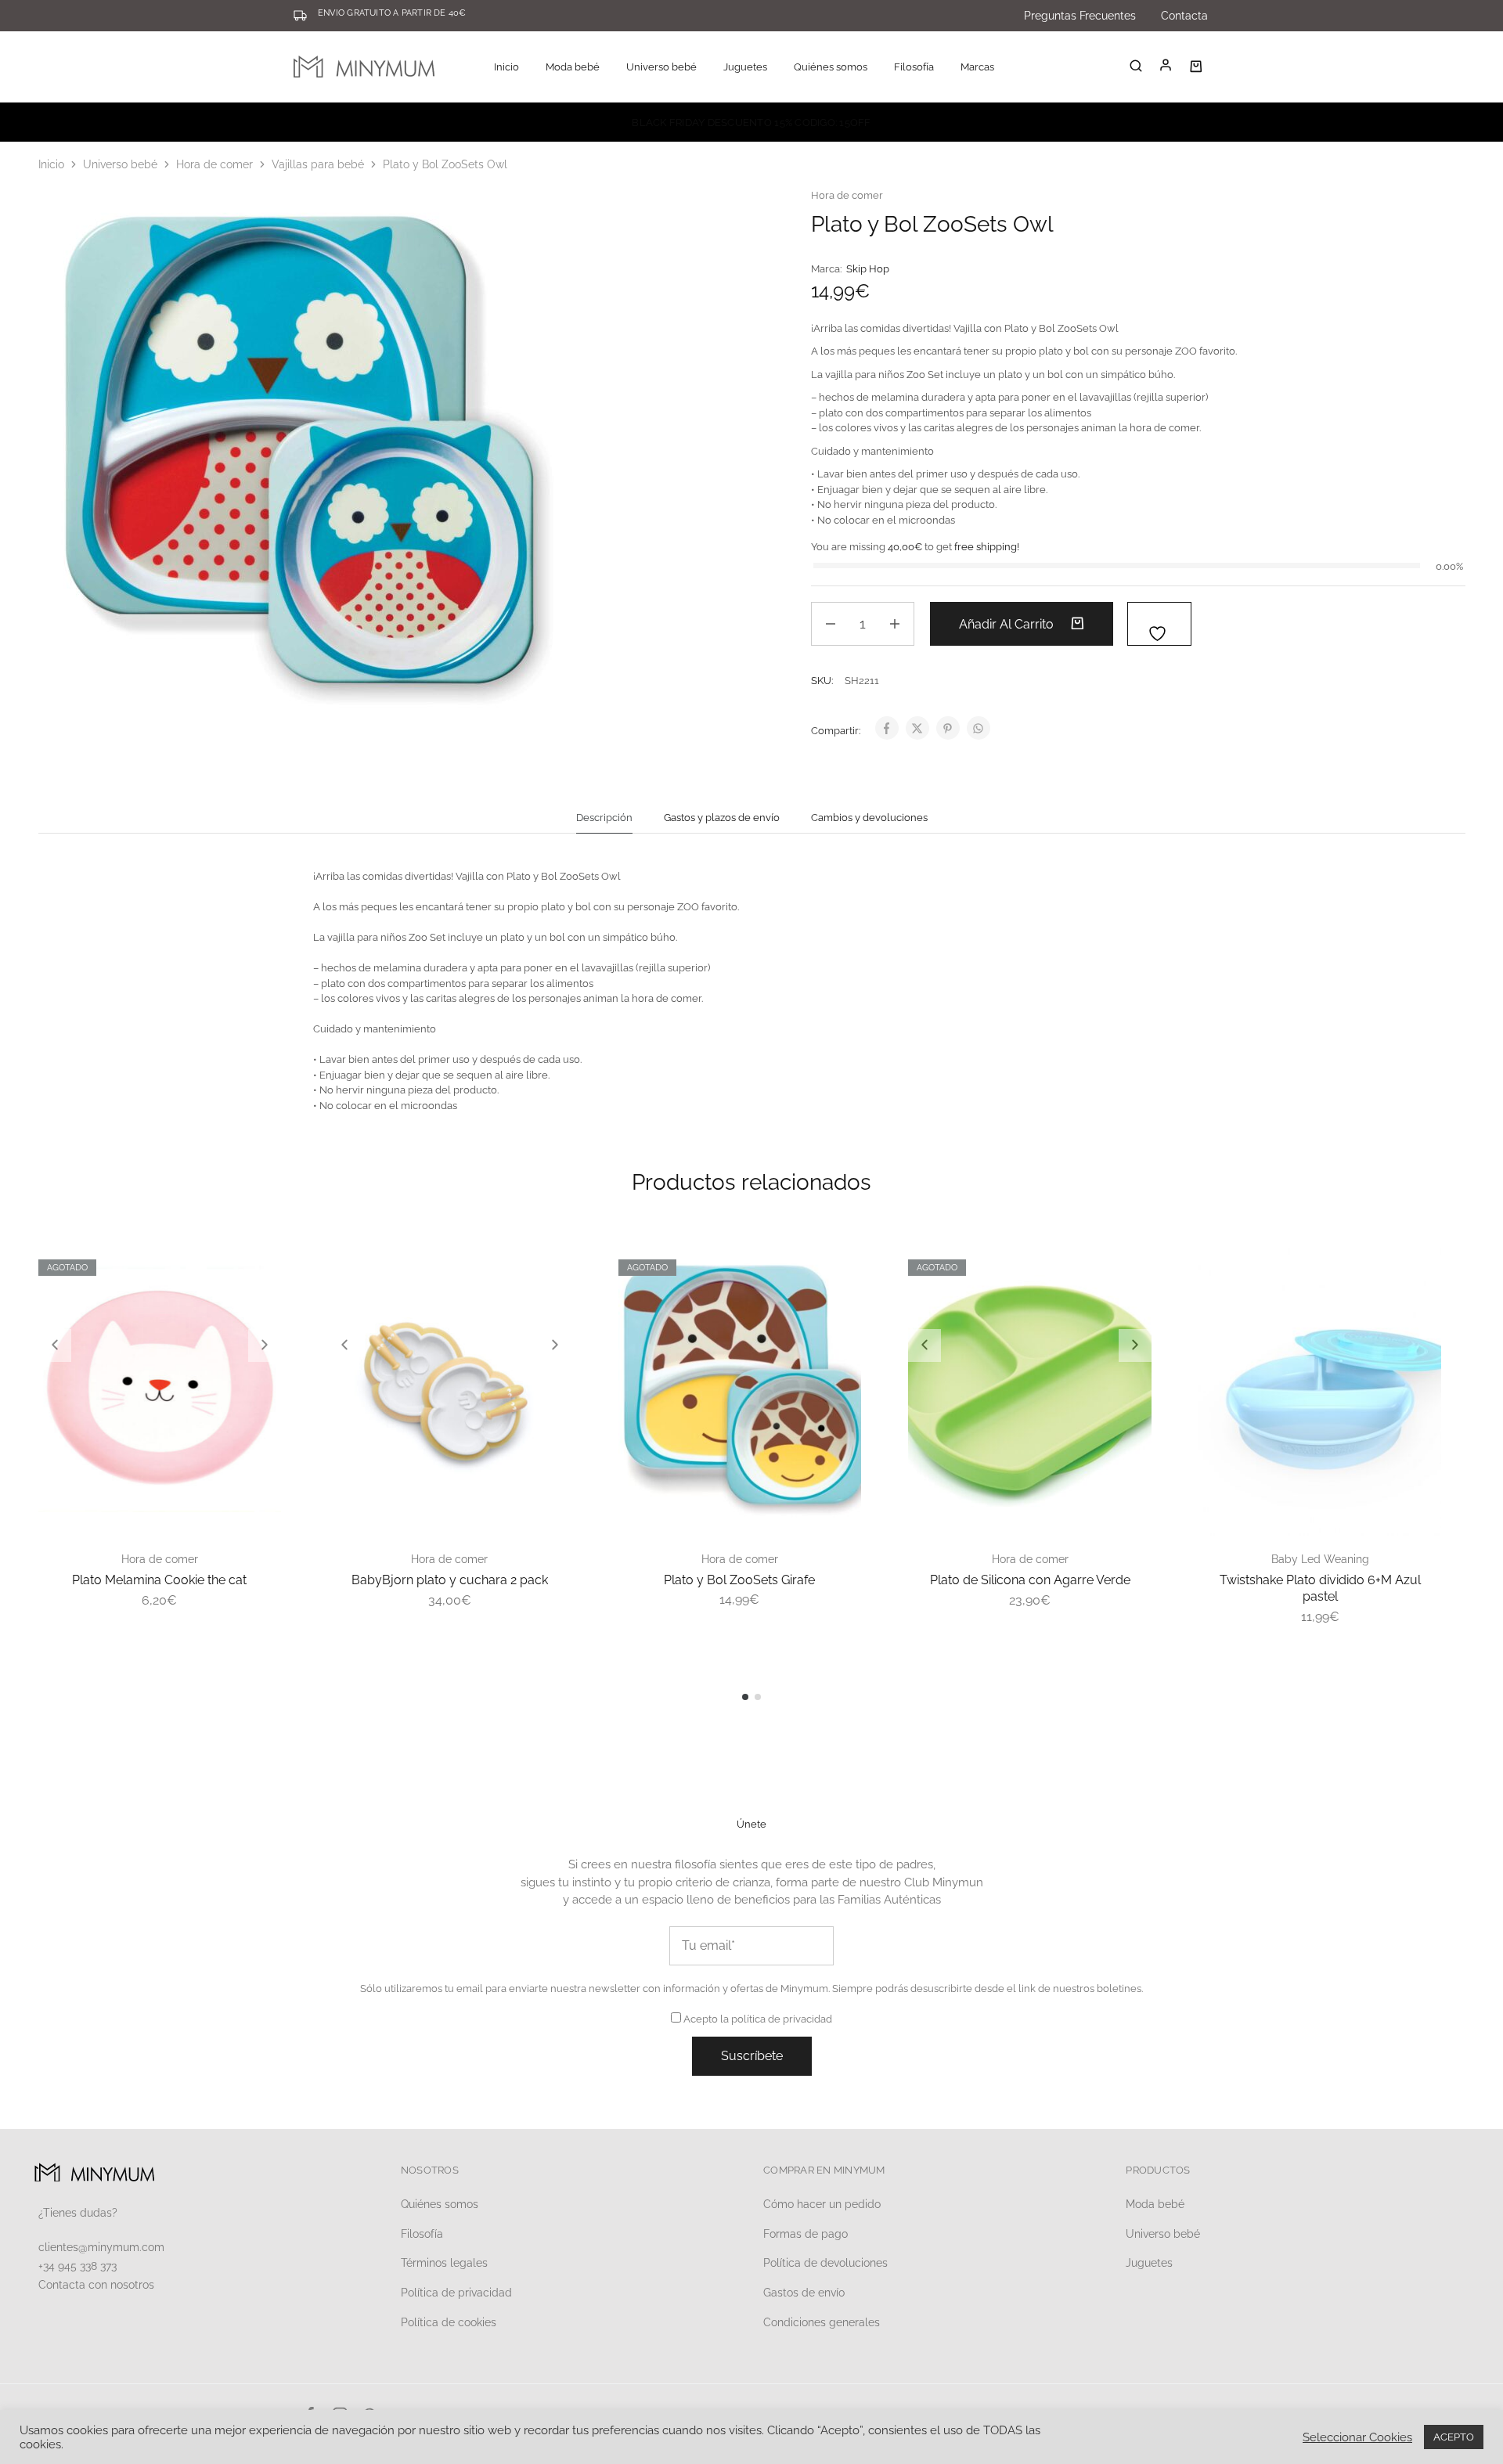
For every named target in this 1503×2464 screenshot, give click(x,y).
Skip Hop (868, 269)
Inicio (506, 67)
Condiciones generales (822, 2322)
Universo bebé (120, 164)
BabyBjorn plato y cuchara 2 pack (450, 1580)
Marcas (977, 67)
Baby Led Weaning (1320, 1559)
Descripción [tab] (604, 818)
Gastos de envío (804, 2293)
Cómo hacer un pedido (822, 2204)
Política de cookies (449, 2322)
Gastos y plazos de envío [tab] (722, 818)
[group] (160, 1390)
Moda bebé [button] (573, 67)
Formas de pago (806, 2234)
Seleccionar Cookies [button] (1357, 2437)
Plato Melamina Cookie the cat (159, 1580)
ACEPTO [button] (1454, 2437)
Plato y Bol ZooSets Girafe (739, 1580)
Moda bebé (1155, 2204)
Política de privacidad (456, 2293)
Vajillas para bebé (318, 164)
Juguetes (1149, 2263)
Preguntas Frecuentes (1080, 16)
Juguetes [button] (745, 67)
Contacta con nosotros (96, 2285)
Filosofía (914, 67)
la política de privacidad (776, 2019)
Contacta (1184, 16)
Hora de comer (214, 164)
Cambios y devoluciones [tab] (869, 818)
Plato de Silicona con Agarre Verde (1030, 1580)
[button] (55, 1345)
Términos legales (444, 2263)
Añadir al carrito (1008, 624)
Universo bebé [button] (661, 67)
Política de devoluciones (825, 2263)
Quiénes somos (831, 67)
